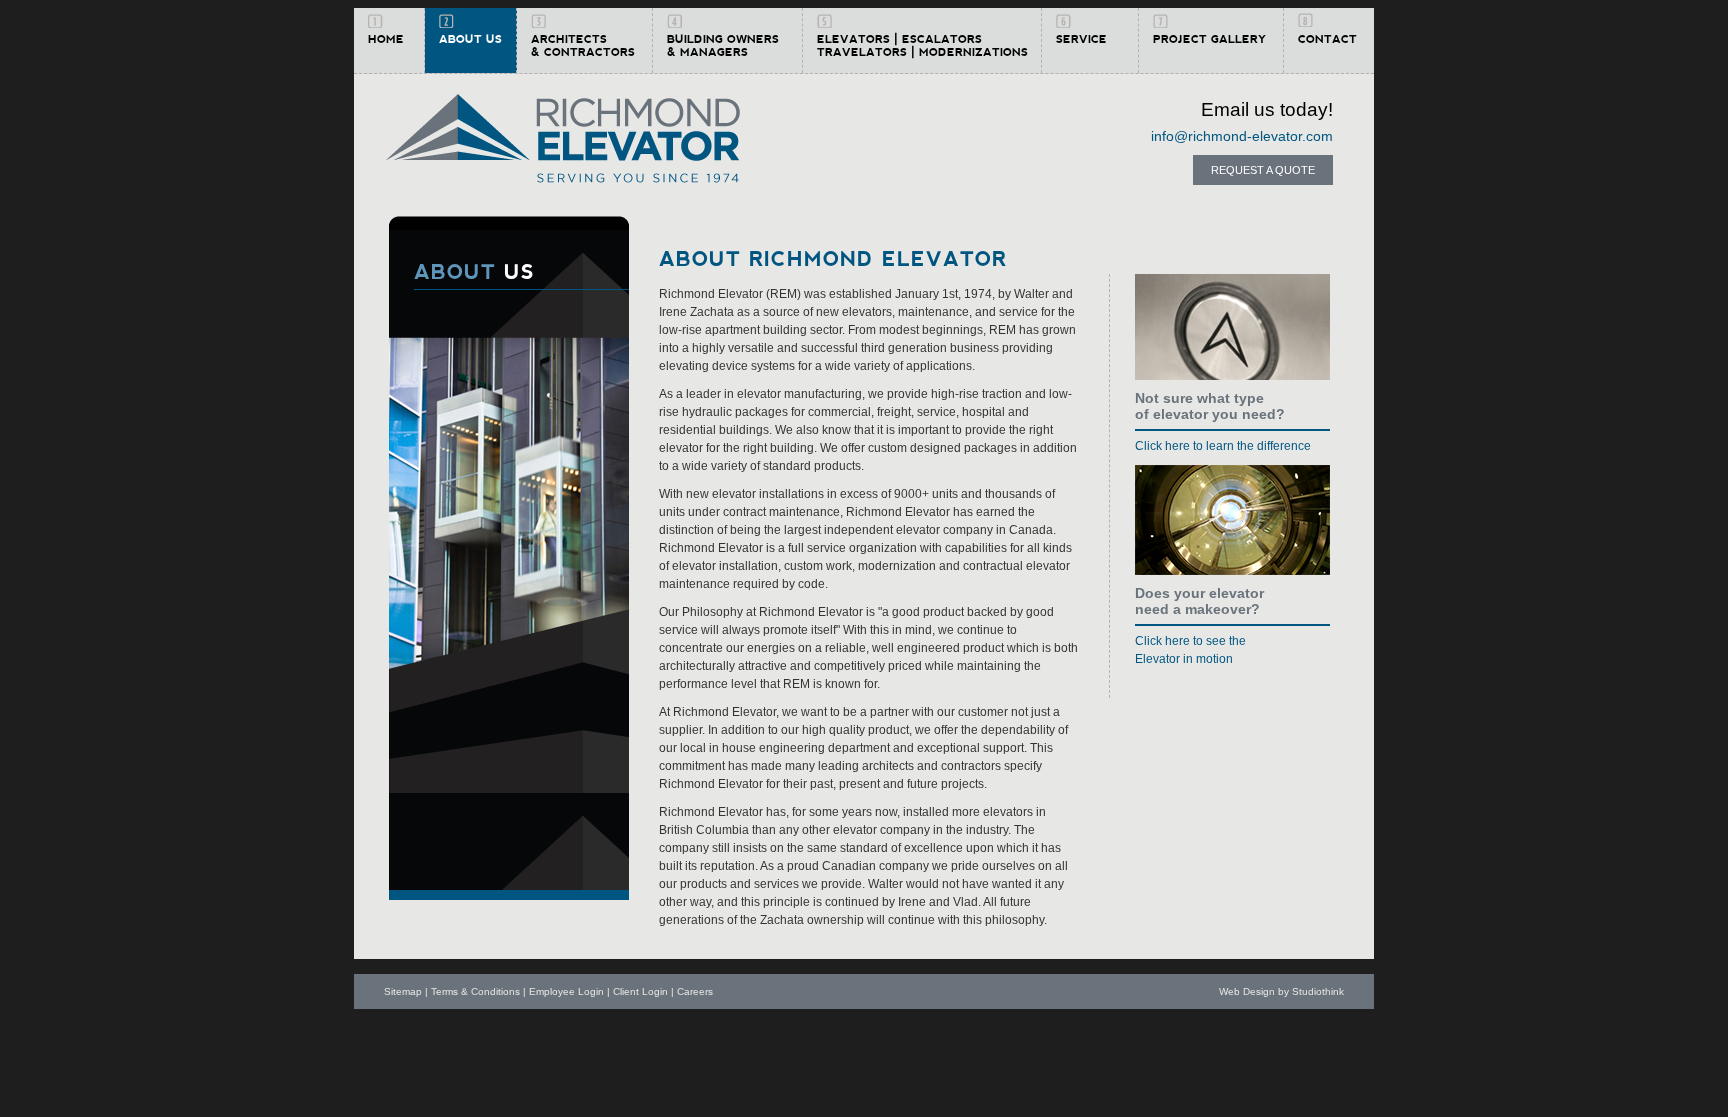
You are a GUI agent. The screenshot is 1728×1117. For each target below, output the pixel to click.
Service (1081, 39)
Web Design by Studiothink (1281, 991)
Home (386, 39)
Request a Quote (1263, 170)
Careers (695, 991)
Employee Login (566, 991)
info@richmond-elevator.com (1242, 136)
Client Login (640, 991)
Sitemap (403, 991)
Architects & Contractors (583, 46)
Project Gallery (1209, 39)
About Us (470, 39)
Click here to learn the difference (1223, 446)
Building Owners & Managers (723, 46)
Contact (1327, 39)
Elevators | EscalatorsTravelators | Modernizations (922, 46)
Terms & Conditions (475, 991)
